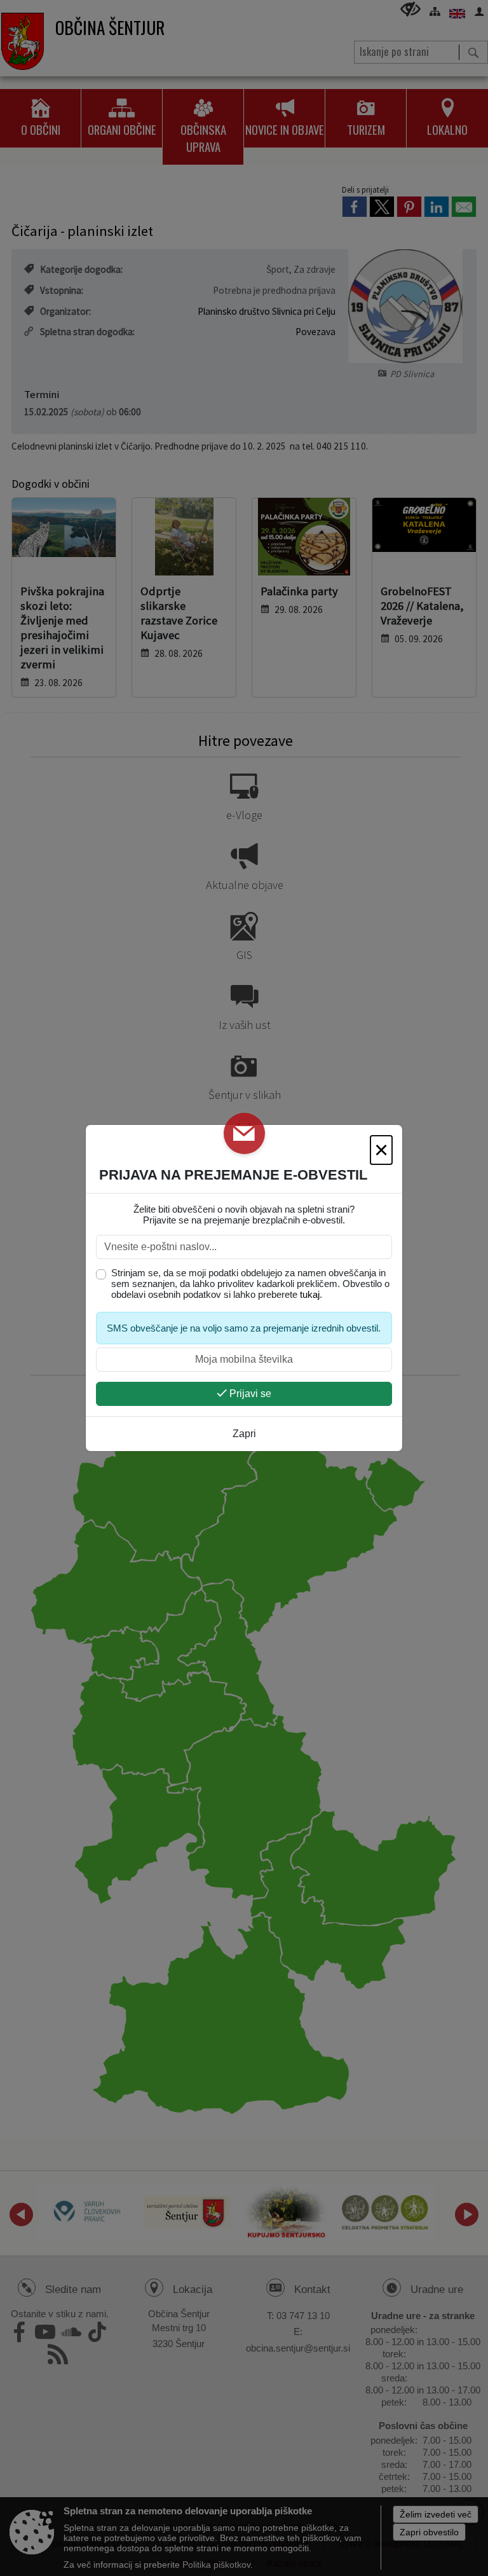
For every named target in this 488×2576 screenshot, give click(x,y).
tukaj (310, 1294)
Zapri (244, 1434)
